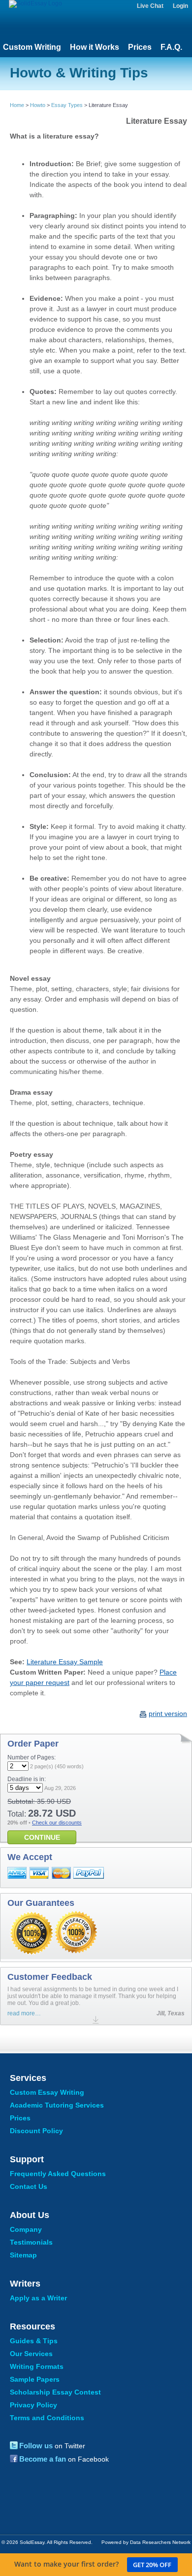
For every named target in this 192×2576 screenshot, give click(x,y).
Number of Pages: (32, 1757)
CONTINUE (42, 1837)
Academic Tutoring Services (57, 2105)
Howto (38, 105)
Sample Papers (35, 2379)
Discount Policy (36, 2131)
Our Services (31, 2354)
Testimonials (31, 2242)
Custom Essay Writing (47, 2092)
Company (26, 2229)
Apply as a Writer (38, 2298)
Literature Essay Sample (65, 1662)
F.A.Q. (171, 47)
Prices (140, 47)
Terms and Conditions (47, 2418)
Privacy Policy (33, 2405)
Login (180, 6)
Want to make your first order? (93, 2564)
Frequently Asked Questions (58, 2174)
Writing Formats (37, 2366)
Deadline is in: (27, 1779)
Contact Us (29, 2186)
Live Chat (150, 6)
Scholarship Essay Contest (55, 2392)
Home (17, 105)
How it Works (95, 47)
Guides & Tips (34, 2341)
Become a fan (43, 2459)
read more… (24, 2013)
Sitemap (23, 2255)
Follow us (36, 2446)
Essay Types (67, 105)
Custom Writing (32, 47)
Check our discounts (57, 1823)
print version (168, 1714)
